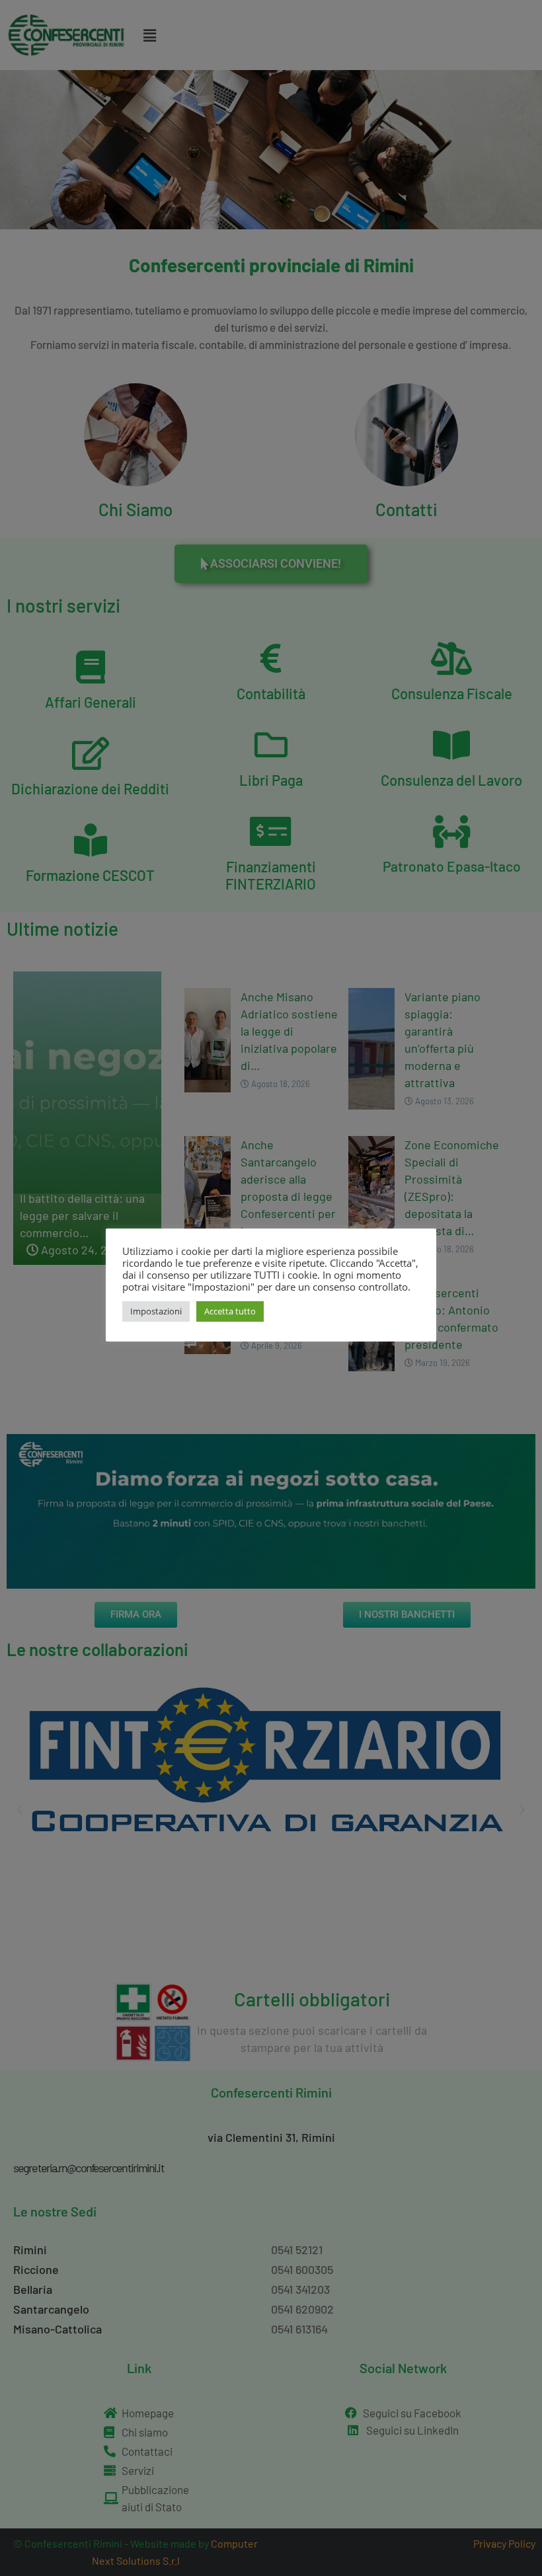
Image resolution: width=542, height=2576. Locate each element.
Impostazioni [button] (156, 1311)
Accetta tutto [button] (230, 1311)
